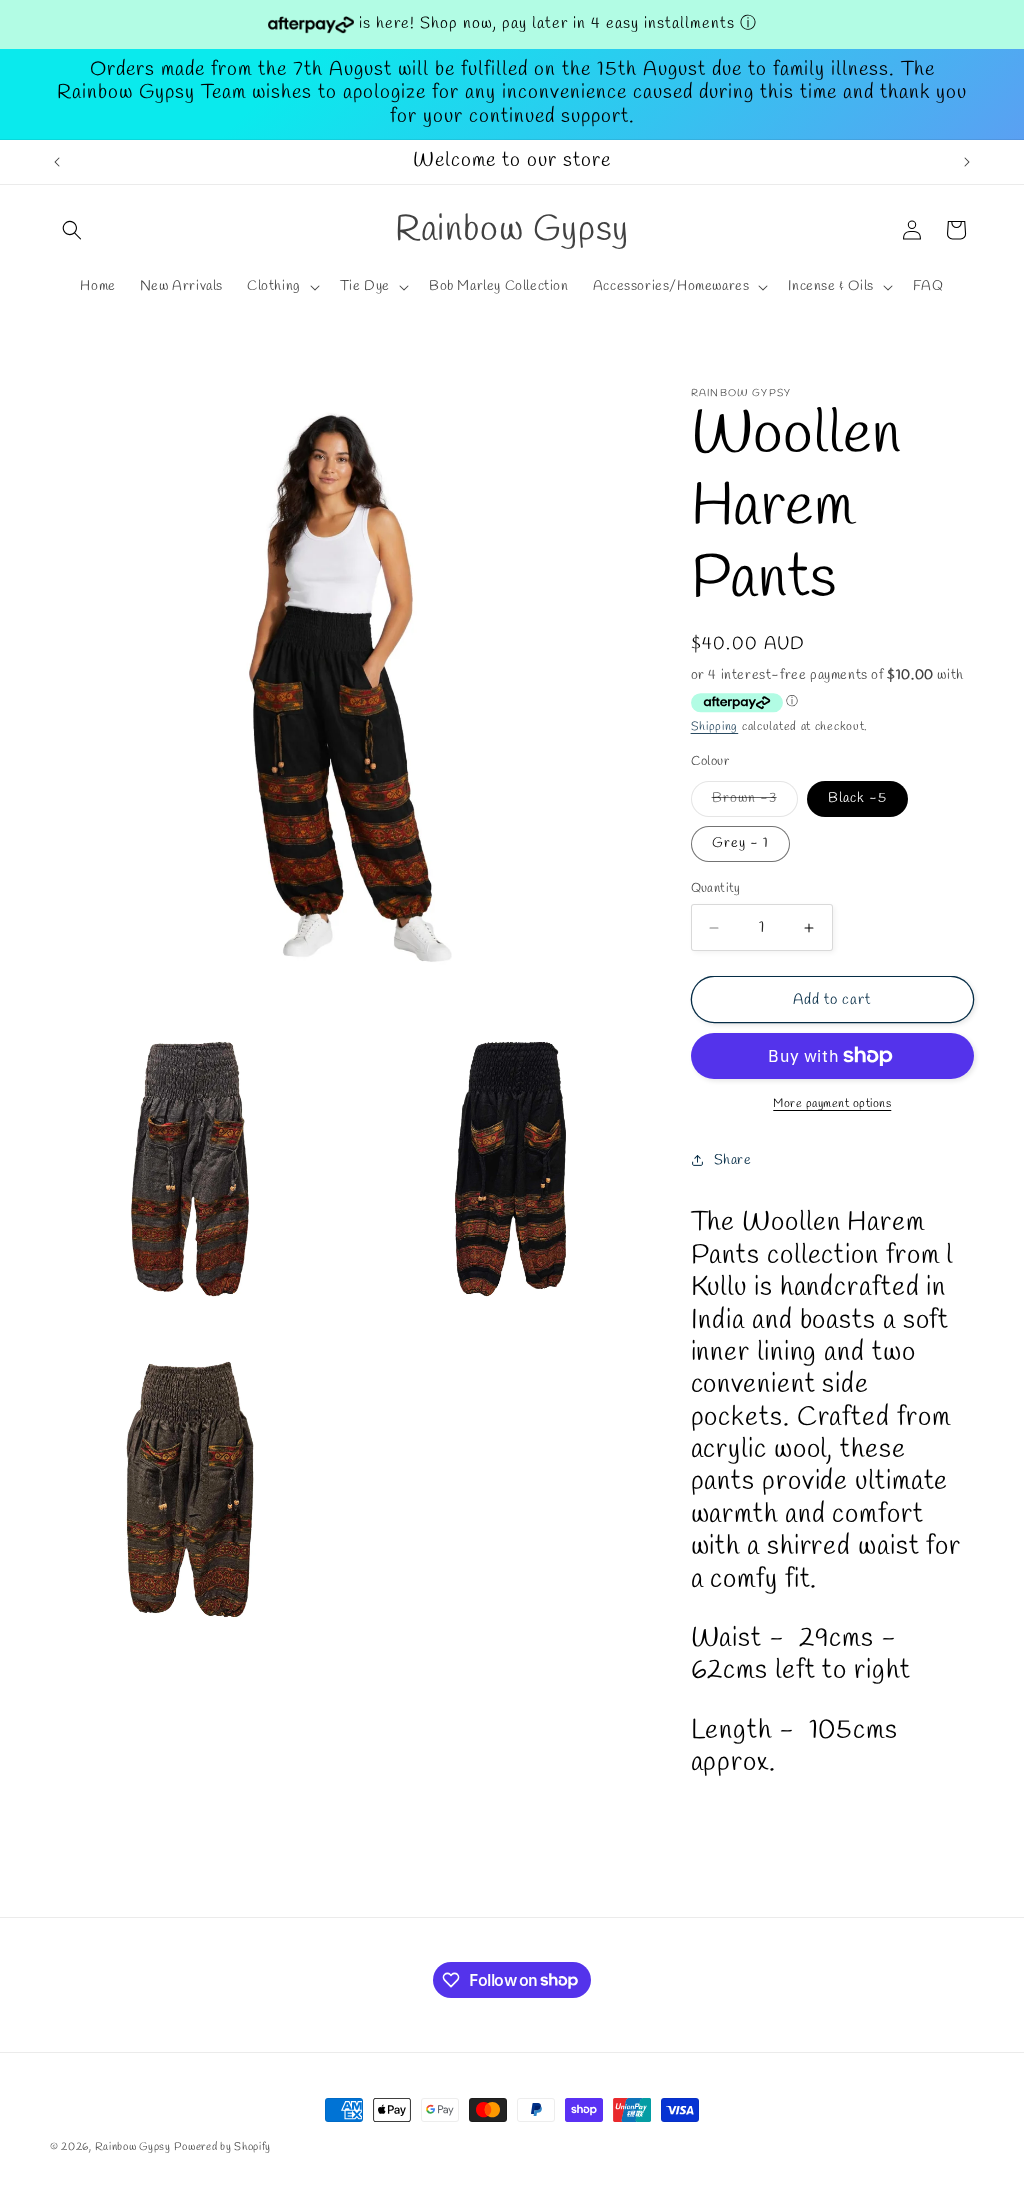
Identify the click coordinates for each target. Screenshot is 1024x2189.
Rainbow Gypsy (133, 2147)
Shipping (715, 727)
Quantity (716, 888)
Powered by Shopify (222, 2147)
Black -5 (857, 798)
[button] (72, 230)
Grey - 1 (740, 843)
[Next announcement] (967, 162)
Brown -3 (755, 802)
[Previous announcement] (57, 162)
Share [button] (733, 1160)
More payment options (832, 1104)
